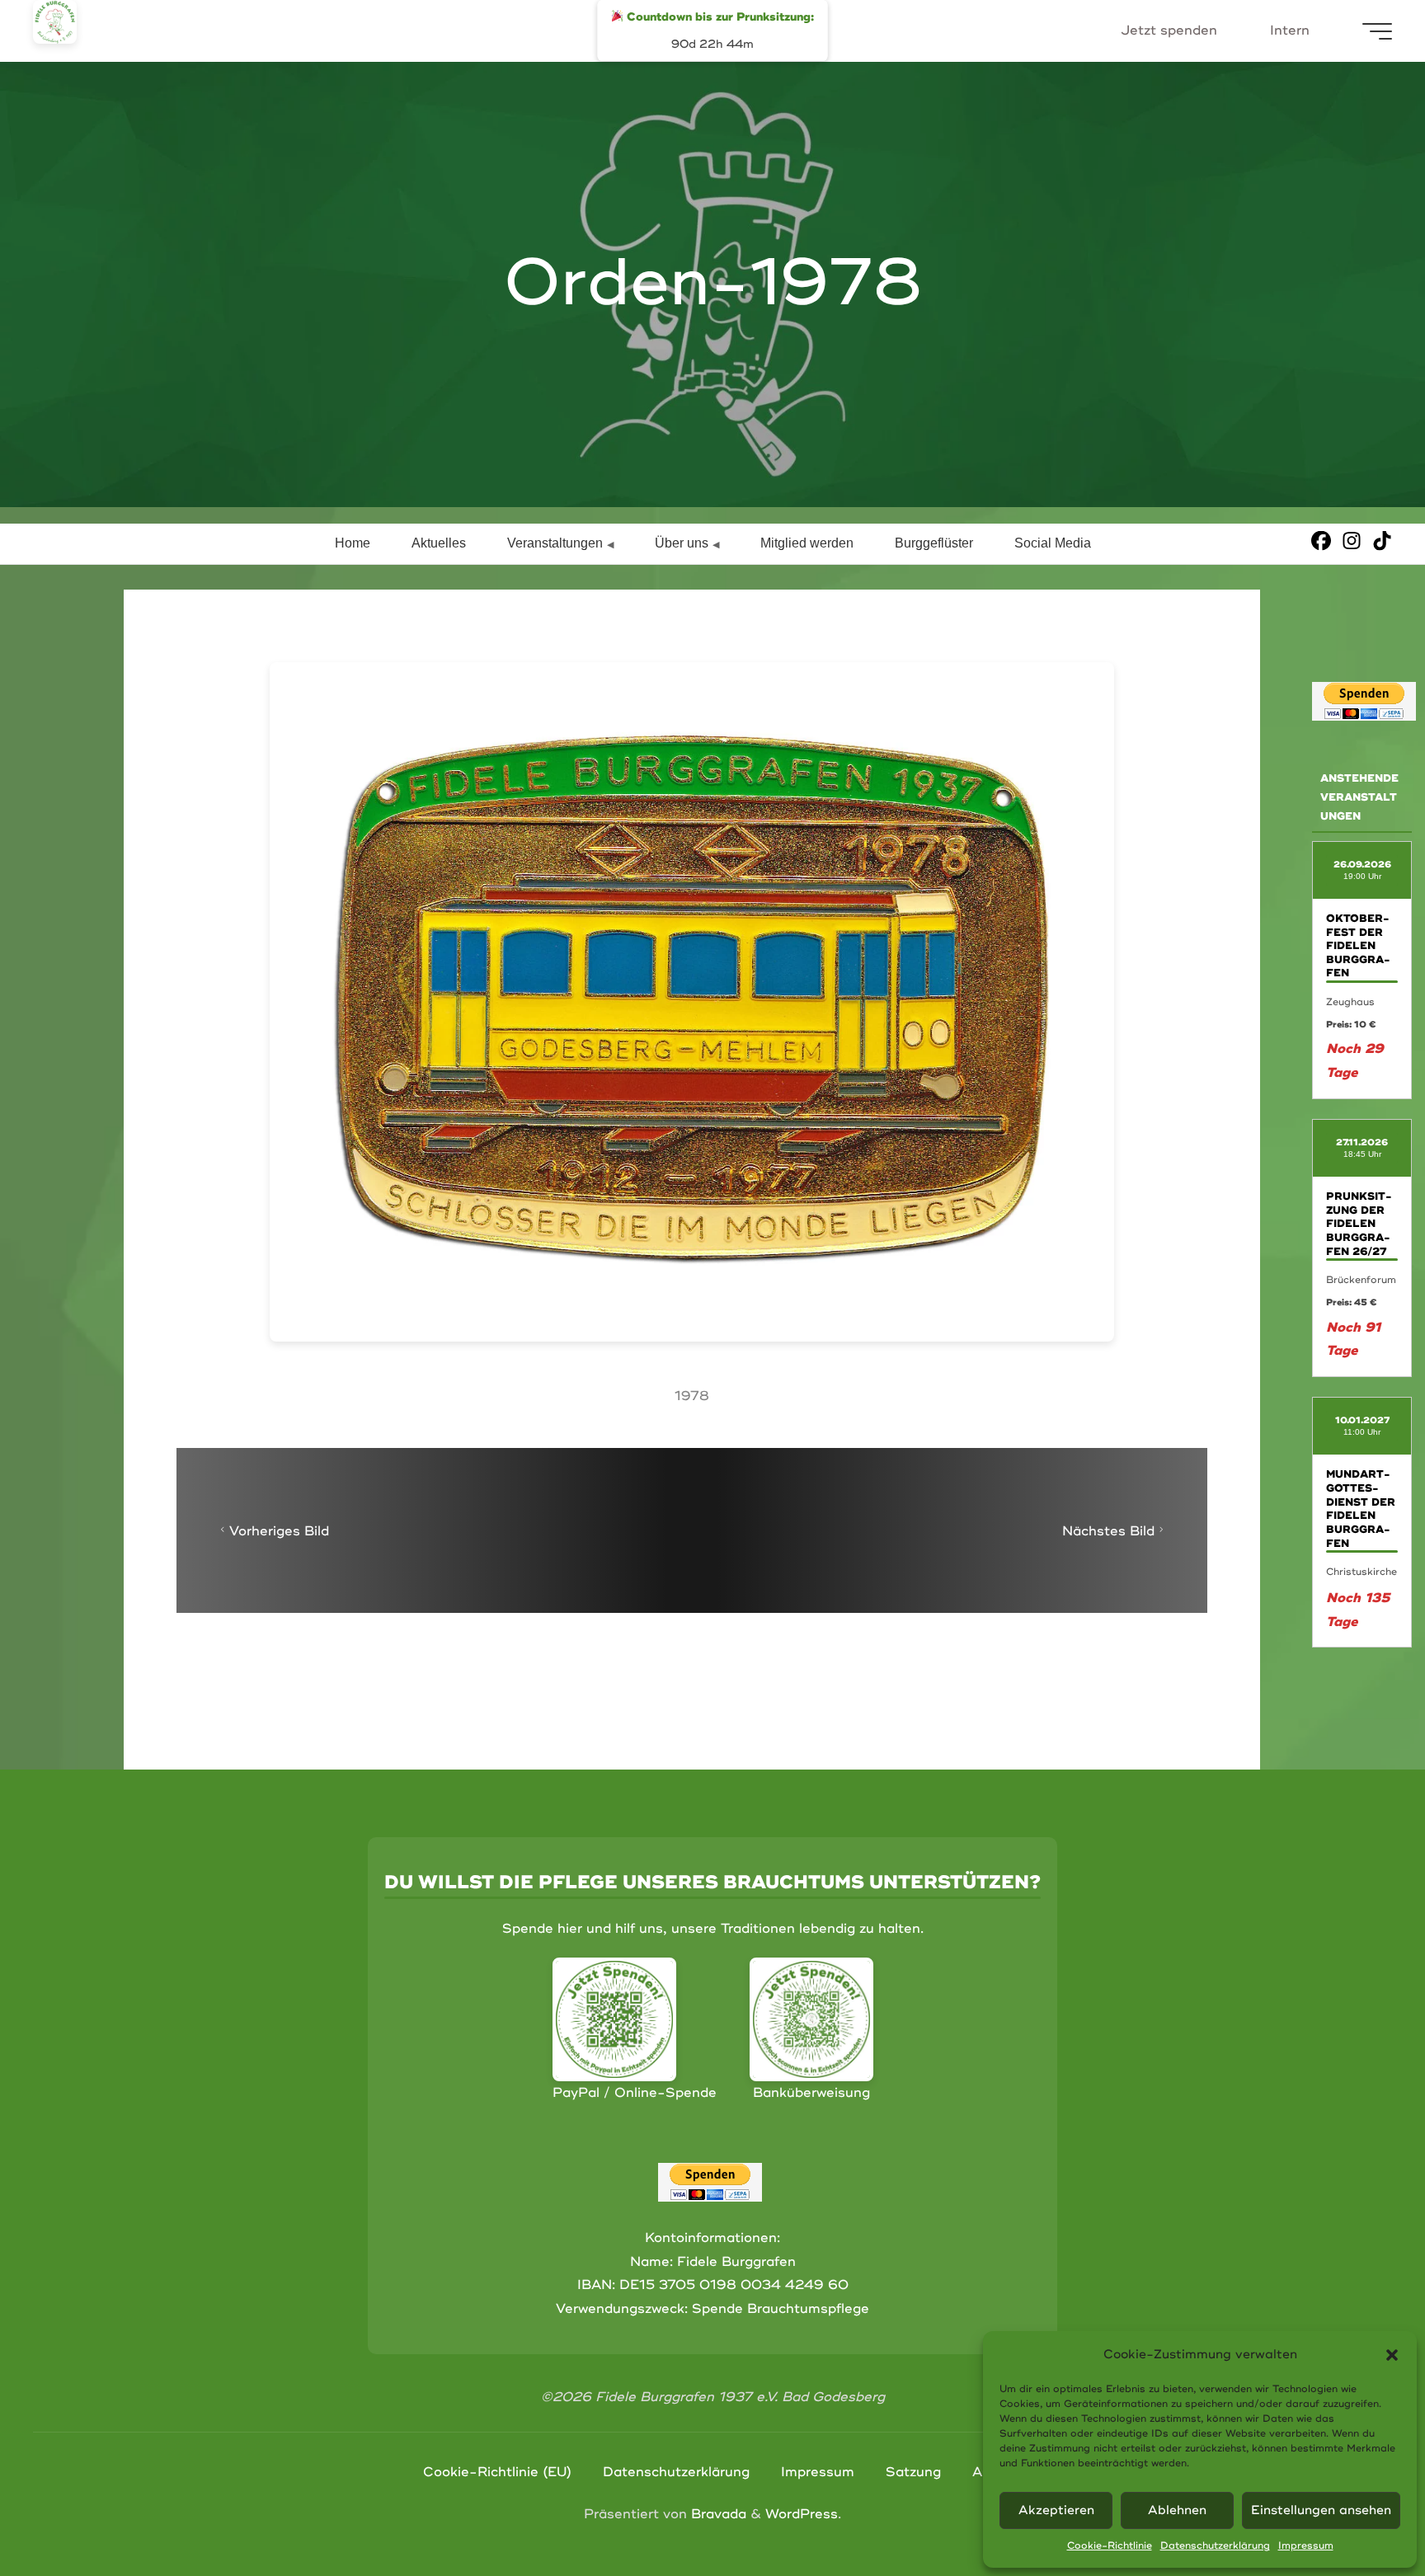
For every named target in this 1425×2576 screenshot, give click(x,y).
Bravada (717, 2514)
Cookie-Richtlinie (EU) (497, 2472)
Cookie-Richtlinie (1110, 2546)
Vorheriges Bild (279, 1531)
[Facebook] (1321, 541)
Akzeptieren (1056, 2510)
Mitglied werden (807, 543)
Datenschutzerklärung (1215, 2546)
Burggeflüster (934, 543)
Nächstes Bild (1108, 1531)
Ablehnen (1177, 2510)
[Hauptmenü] (1377, 31)
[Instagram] (1352, 541)
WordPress (802, 2514)
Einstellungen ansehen (1321, 2510)
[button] (1392, 2355)
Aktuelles (439, 543)
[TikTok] (1382, 541)
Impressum (1306, 2546)
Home (353, 543)
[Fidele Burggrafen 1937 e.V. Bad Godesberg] (55, 22)
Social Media (1053, 543)
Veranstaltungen (555, 543)
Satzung (913, 2472)
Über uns (682, 543)
